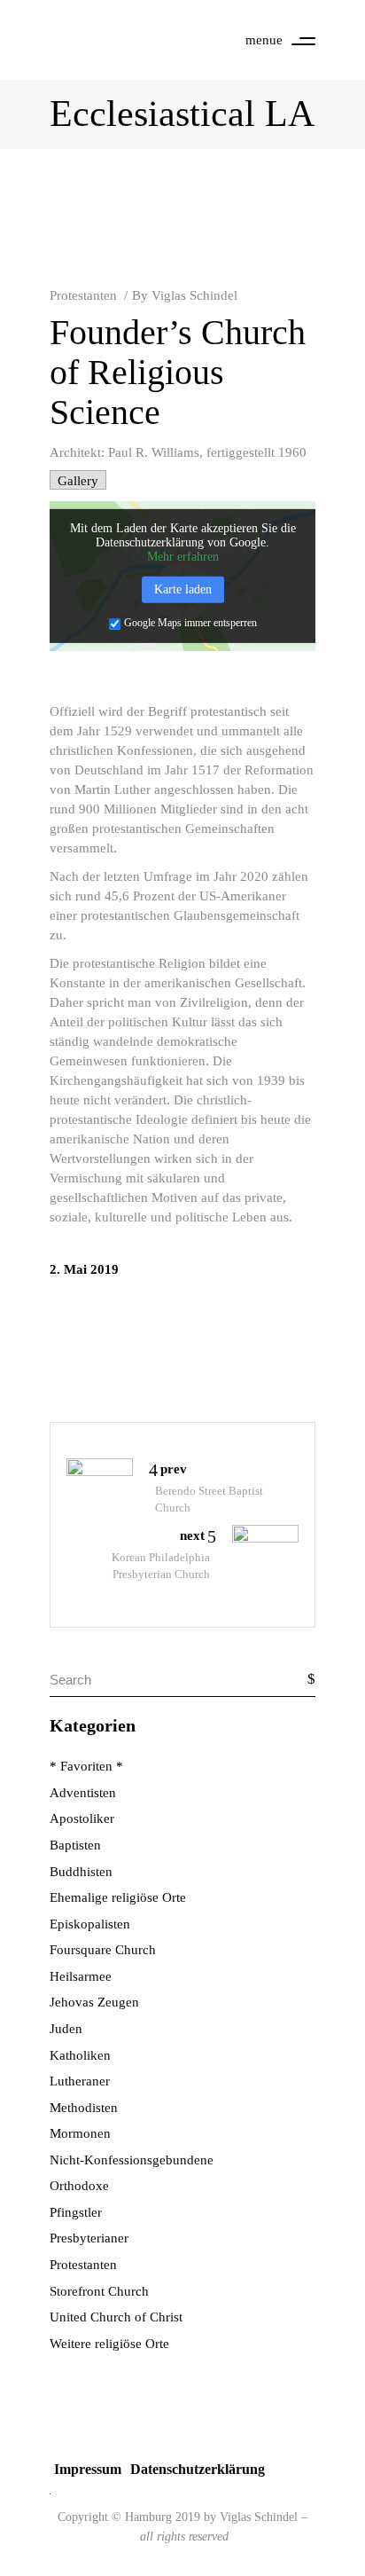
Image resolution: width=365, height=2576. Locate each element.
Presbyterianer (89, 2238)
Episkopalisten (90, 1924)
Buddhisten (81, 1872)
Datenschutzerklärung (198, 2469)
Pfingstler (76, 2212)
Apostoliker (82, 1818)
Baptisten (75, 1845)
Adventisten (83, 1793)
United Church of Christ (116, 2317)
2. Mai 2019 (84, 1269)
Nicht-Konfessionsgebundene (132, 2160)
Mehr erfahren (183, 557)
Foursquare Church (103, 1950)
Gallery (78, 481)
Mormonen (80, 2133)
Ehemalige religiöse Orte (118, 1897)
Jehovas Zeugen (94, 2002)
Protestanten (83, 295)
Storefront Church (99, 2291)
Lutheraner (80, 2081)
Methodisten (84, 2108)
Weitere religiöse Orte (109, 2344)
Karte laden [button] (183, 589)
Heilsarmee (81, 1976)
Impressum (88, 2469)
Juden (66, 2029)
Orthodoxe (79, 2186)
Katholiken (80, 2055)
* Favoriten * (86, 1766)
